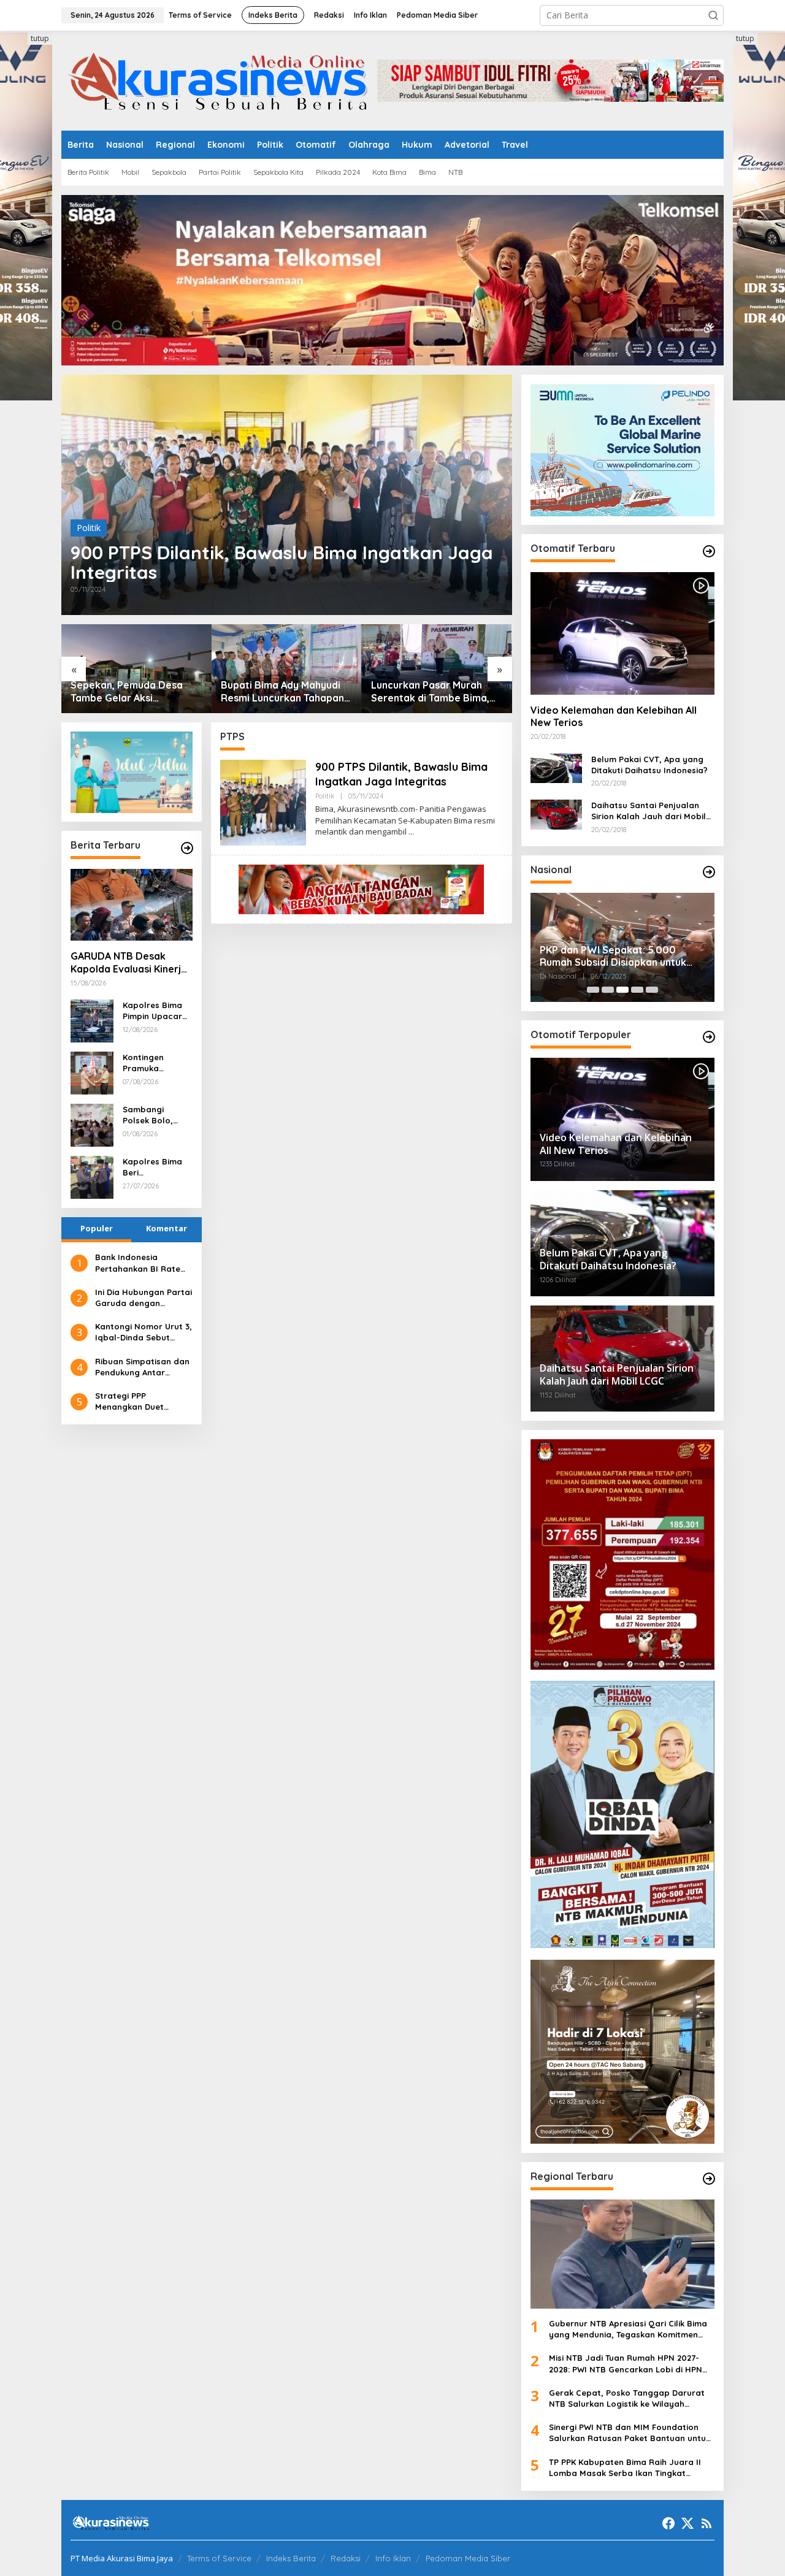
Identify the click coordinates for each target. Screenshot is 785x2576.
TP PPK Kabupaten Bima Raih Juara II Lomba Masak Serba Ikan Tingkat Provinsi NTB (625, 2468)
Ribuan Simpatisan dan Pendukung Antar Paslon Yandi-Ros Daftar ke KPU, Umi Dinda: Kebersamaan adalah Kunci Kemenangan (142, 1367)
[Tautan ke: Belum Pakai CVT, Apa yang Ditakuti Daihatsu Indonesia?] (556, 767)
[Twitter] (687, 2523)
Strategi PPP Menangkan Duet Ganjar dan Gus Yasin (139, 1401)
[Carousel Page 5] (652, 990)
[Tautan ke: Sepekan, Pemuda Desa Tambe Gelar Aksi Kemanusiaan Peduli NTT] (136, 669)
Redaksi (346, 2558)
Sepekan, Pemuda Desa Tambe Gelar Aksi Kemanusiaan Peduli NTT (128, 692)
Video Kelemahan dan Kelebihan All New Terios (614, 717)
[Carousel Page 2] (608, 990)
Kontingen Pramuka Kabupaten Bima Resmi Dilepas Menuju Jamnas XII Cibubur (157, 1063)
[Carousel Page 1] (593, 990)
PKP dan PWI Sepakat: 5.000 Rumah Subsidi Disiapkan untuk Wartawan (613, 957)
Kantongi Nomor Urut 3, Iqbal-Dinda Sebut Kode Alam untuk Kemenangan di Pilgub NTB (144, 1332)
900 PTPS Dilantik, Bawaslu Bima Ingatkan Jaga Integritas (282, 562)
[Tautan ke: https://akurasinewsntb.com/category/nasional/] (709, 872)
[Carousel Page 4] (637, 990)
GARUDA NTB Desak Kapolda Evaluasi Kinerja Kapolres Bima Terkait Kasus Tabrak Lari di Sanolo (129, 963)
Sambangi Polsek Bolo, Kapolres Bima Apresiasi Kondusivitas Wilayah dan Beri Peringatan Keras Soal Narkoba (157, 1115)
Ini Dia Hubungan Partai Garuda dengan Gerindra (144, 1298)
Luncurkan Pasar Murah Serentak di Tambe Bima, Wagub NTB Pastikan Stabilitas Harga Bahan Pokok (430, 692)
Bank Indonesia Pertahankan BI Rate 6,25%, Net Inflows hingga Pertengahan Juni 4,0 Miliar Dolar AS (142, 1263)
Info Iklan (393, 2558)
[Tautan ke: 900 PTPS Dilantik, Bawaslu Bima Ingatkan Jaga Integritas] (287, 495)
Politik (89, 528)
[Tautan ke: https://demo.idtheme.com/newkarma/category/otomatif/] (709, 551)
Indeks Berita (291, 2558)
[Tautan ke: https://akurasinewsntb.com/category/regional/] (709, 2179)
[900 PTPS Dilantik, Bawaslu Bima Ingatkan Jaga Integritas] (411, 832)
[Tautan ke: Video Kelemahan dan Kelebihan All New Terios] (622, 633)
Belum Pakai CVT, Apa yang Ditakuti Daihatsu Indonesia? (649, 765)
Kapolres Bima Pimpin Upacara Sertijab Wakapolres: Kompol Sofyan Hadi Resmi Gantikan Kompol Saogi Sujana (155, 1011)
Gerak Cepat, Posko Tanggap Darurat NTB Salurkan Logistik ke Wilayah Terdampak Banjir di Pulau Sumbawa (627, 2398)
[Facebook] (668, 2523)
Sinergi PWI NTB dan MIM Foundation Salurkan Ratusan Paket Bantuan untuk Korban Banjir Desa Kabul (630, 2433)
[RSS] (706, 2523)
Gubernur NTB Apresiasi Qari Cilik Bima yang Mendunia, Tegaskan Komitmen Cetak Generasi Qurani (628, 2329)
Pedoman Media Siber (468, 2558)
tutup (40, 38)
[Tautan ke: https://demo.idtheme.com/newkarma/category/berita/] (187, 848)
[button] (713, 15)
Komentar (167, 1228)
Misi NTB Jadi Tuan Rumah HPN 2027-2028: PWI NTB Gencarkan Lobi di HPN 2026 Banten (626, 2364)
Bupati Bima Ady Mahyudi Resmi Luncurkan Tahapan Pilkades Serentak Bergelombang (282, 692)
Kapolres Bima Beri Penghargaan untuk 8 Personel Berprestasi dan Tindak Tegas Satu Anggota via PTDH (157, 1167)
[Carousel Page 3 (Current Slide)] (622, 990)
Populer (97, 1228)
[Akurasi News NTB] (219, 79)
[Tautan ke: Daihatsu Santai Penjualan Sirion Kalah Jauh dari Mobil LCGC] (556, 813)
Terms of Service (219, 2558)
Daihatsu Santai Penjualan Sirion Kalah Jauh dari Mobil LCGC (649, 811)
